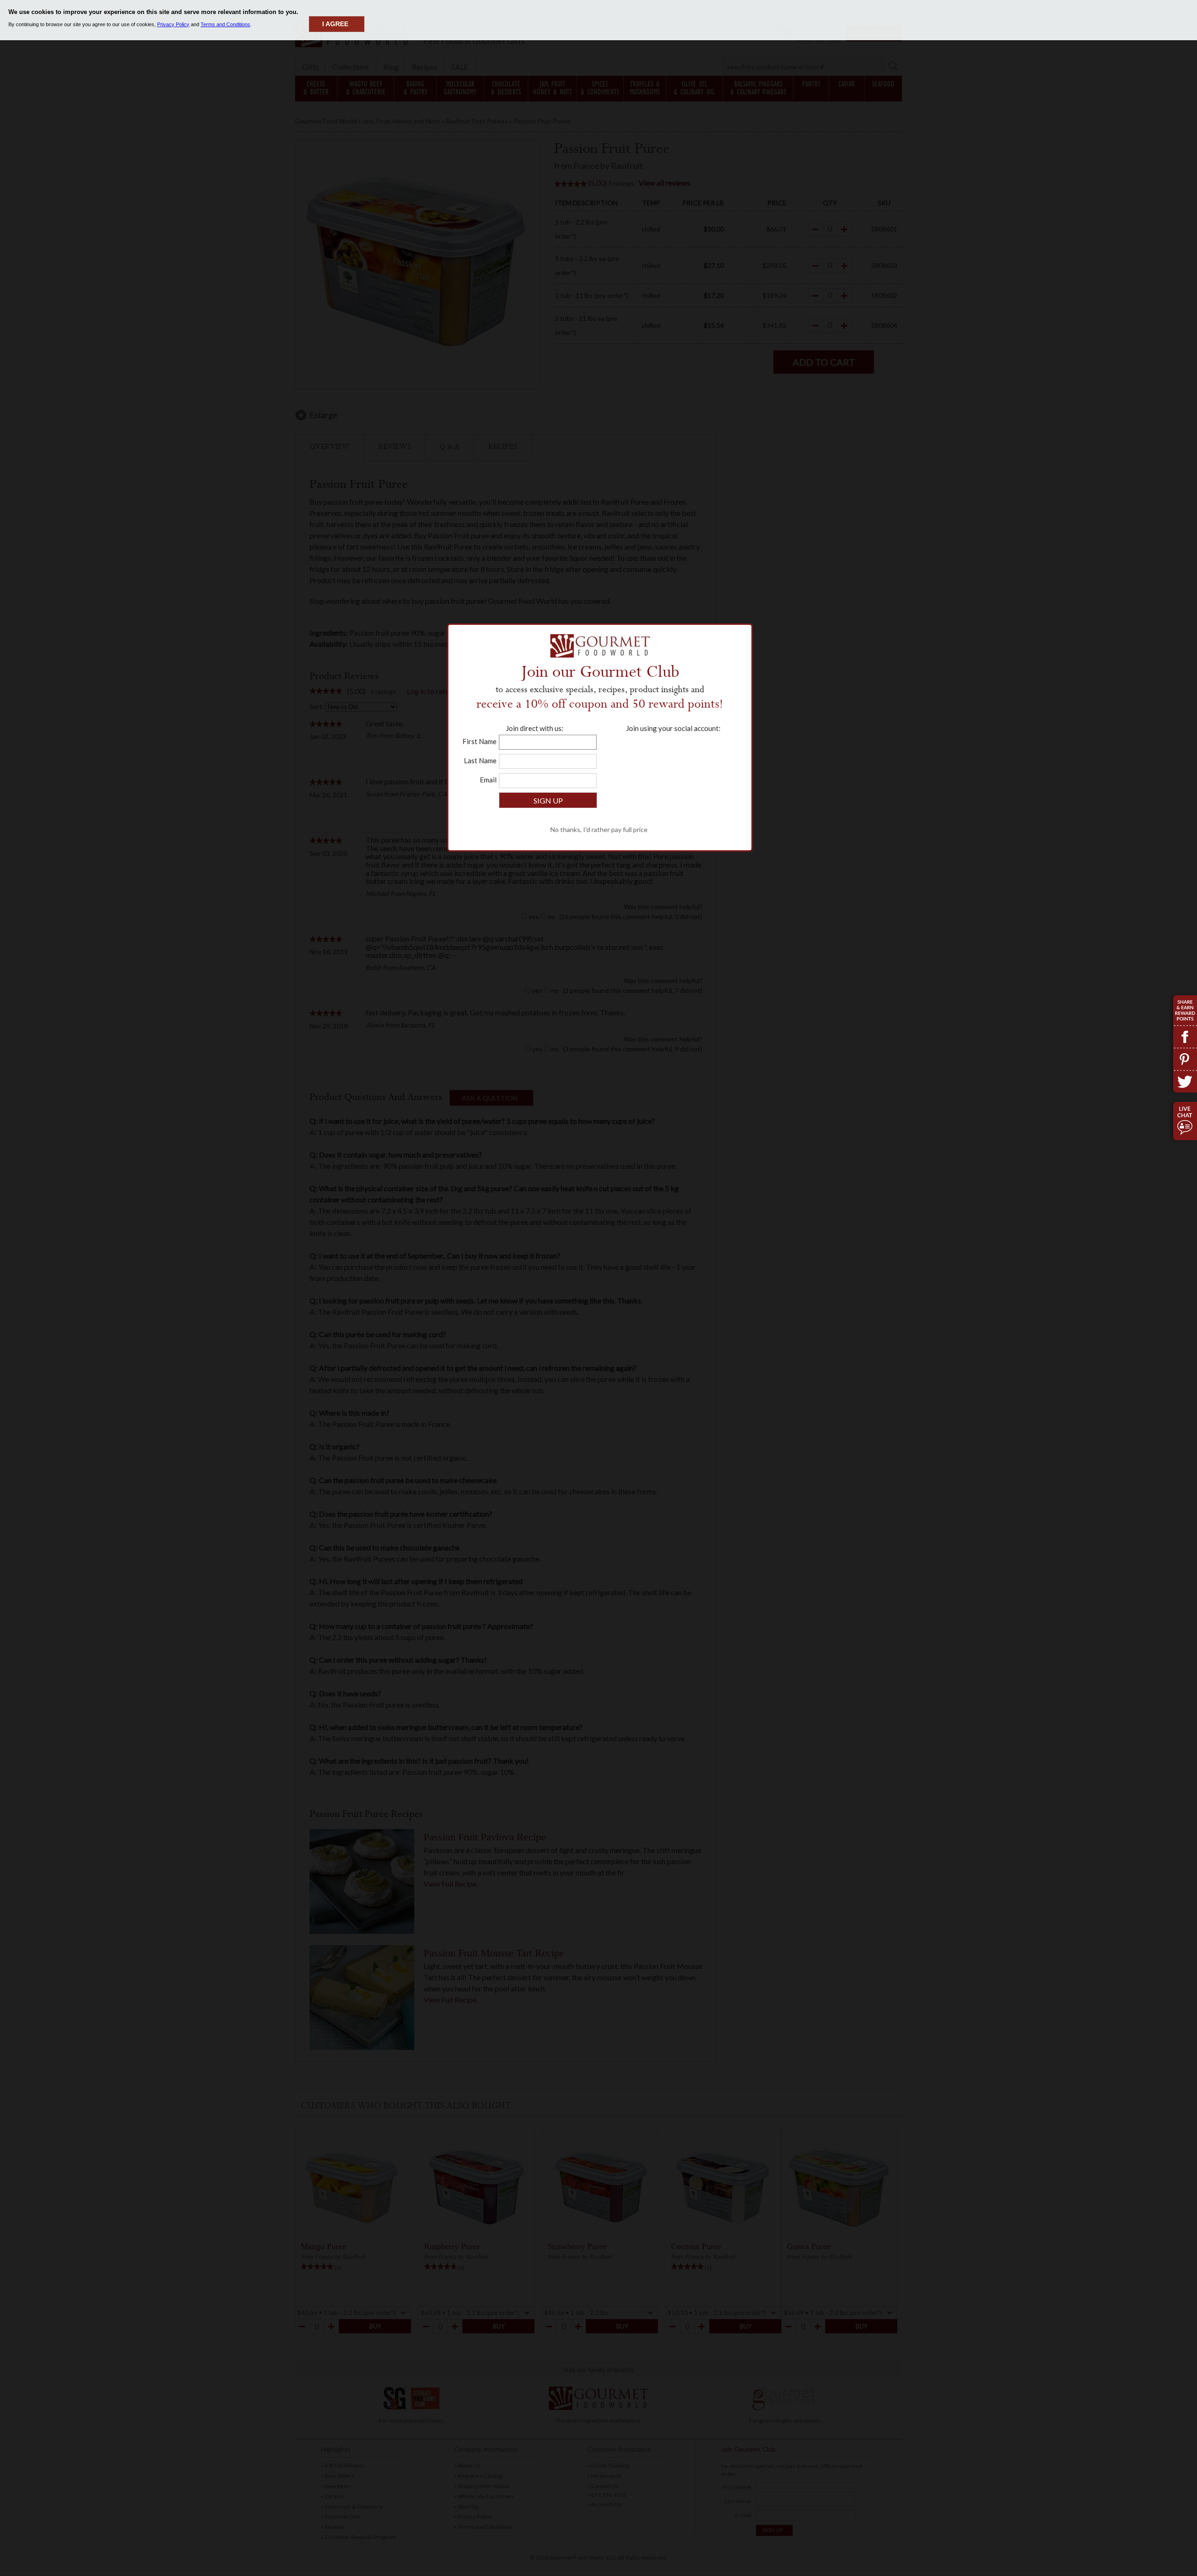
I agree (335, 24)
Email (488, 780)
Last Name (480, 760)
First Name (480, 741)
